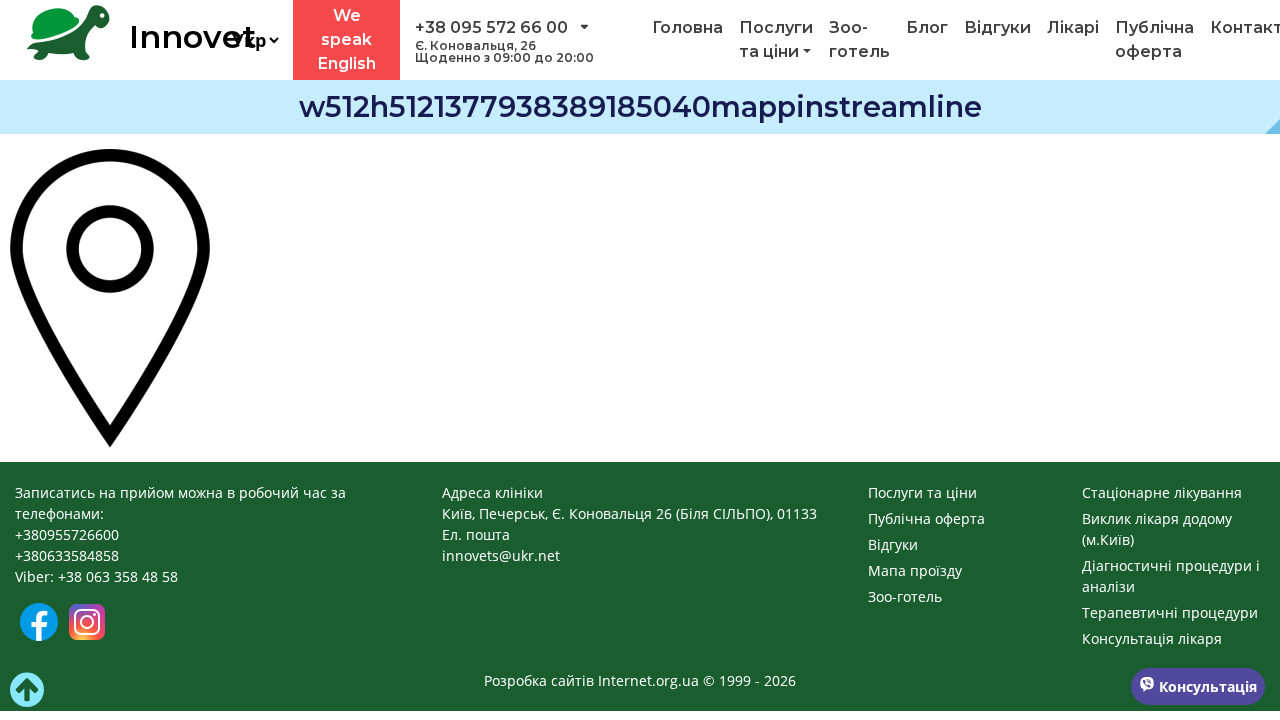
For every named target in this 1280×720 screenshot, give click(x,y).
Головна (687, 27)
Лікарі (1073, 27)
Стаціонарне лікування (1162, 492)
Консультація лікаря (1152, 638)
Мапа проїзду (915, 570)
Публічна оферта (1154, 39)
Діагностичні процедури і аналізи (1171, 576)
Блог (927, 27)
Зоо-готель (859, 39)
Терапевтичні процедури (1170, 612)
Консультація (1206, 686)
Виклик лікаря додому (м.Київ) (1157, 529)
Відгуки (997, 27)
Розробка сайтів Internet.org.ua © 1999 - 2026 (640, 680)
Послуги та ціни (776, 39)
